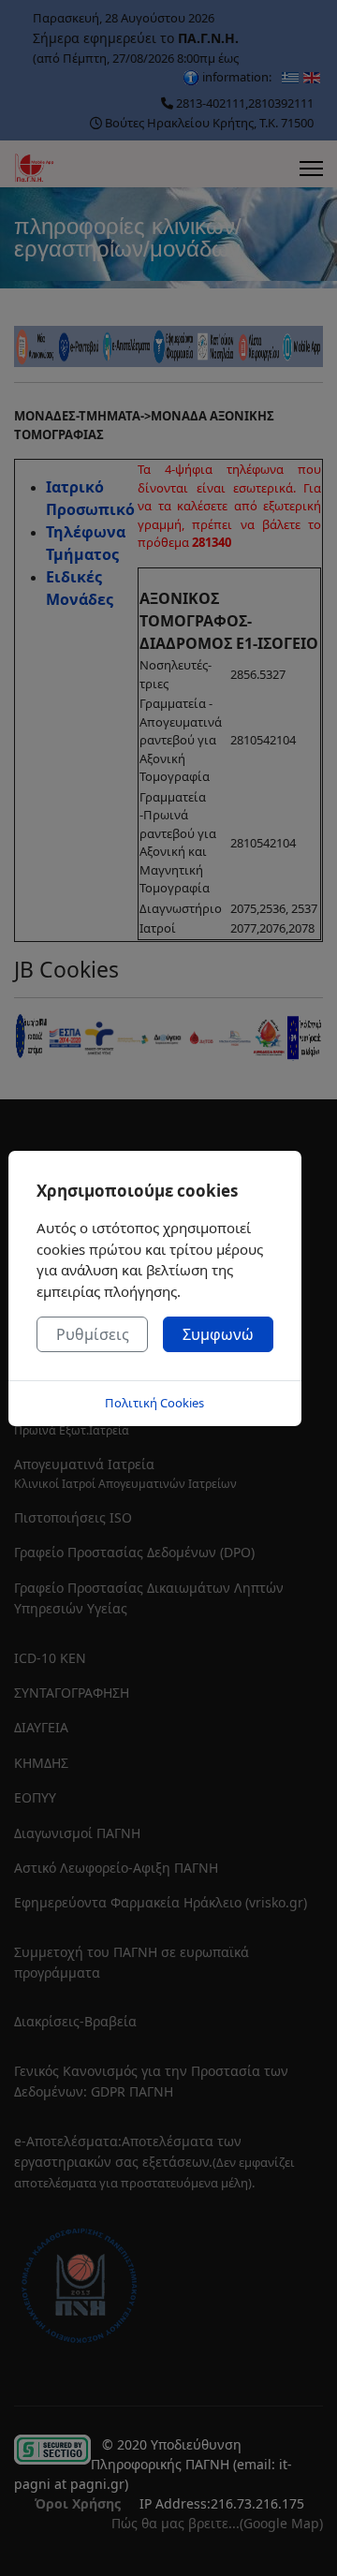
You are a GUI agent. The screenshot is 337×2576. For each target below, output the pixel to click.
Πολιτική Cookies (154, 1403)
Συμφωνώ (218, 1334)
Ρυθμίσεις (93, 1334)
